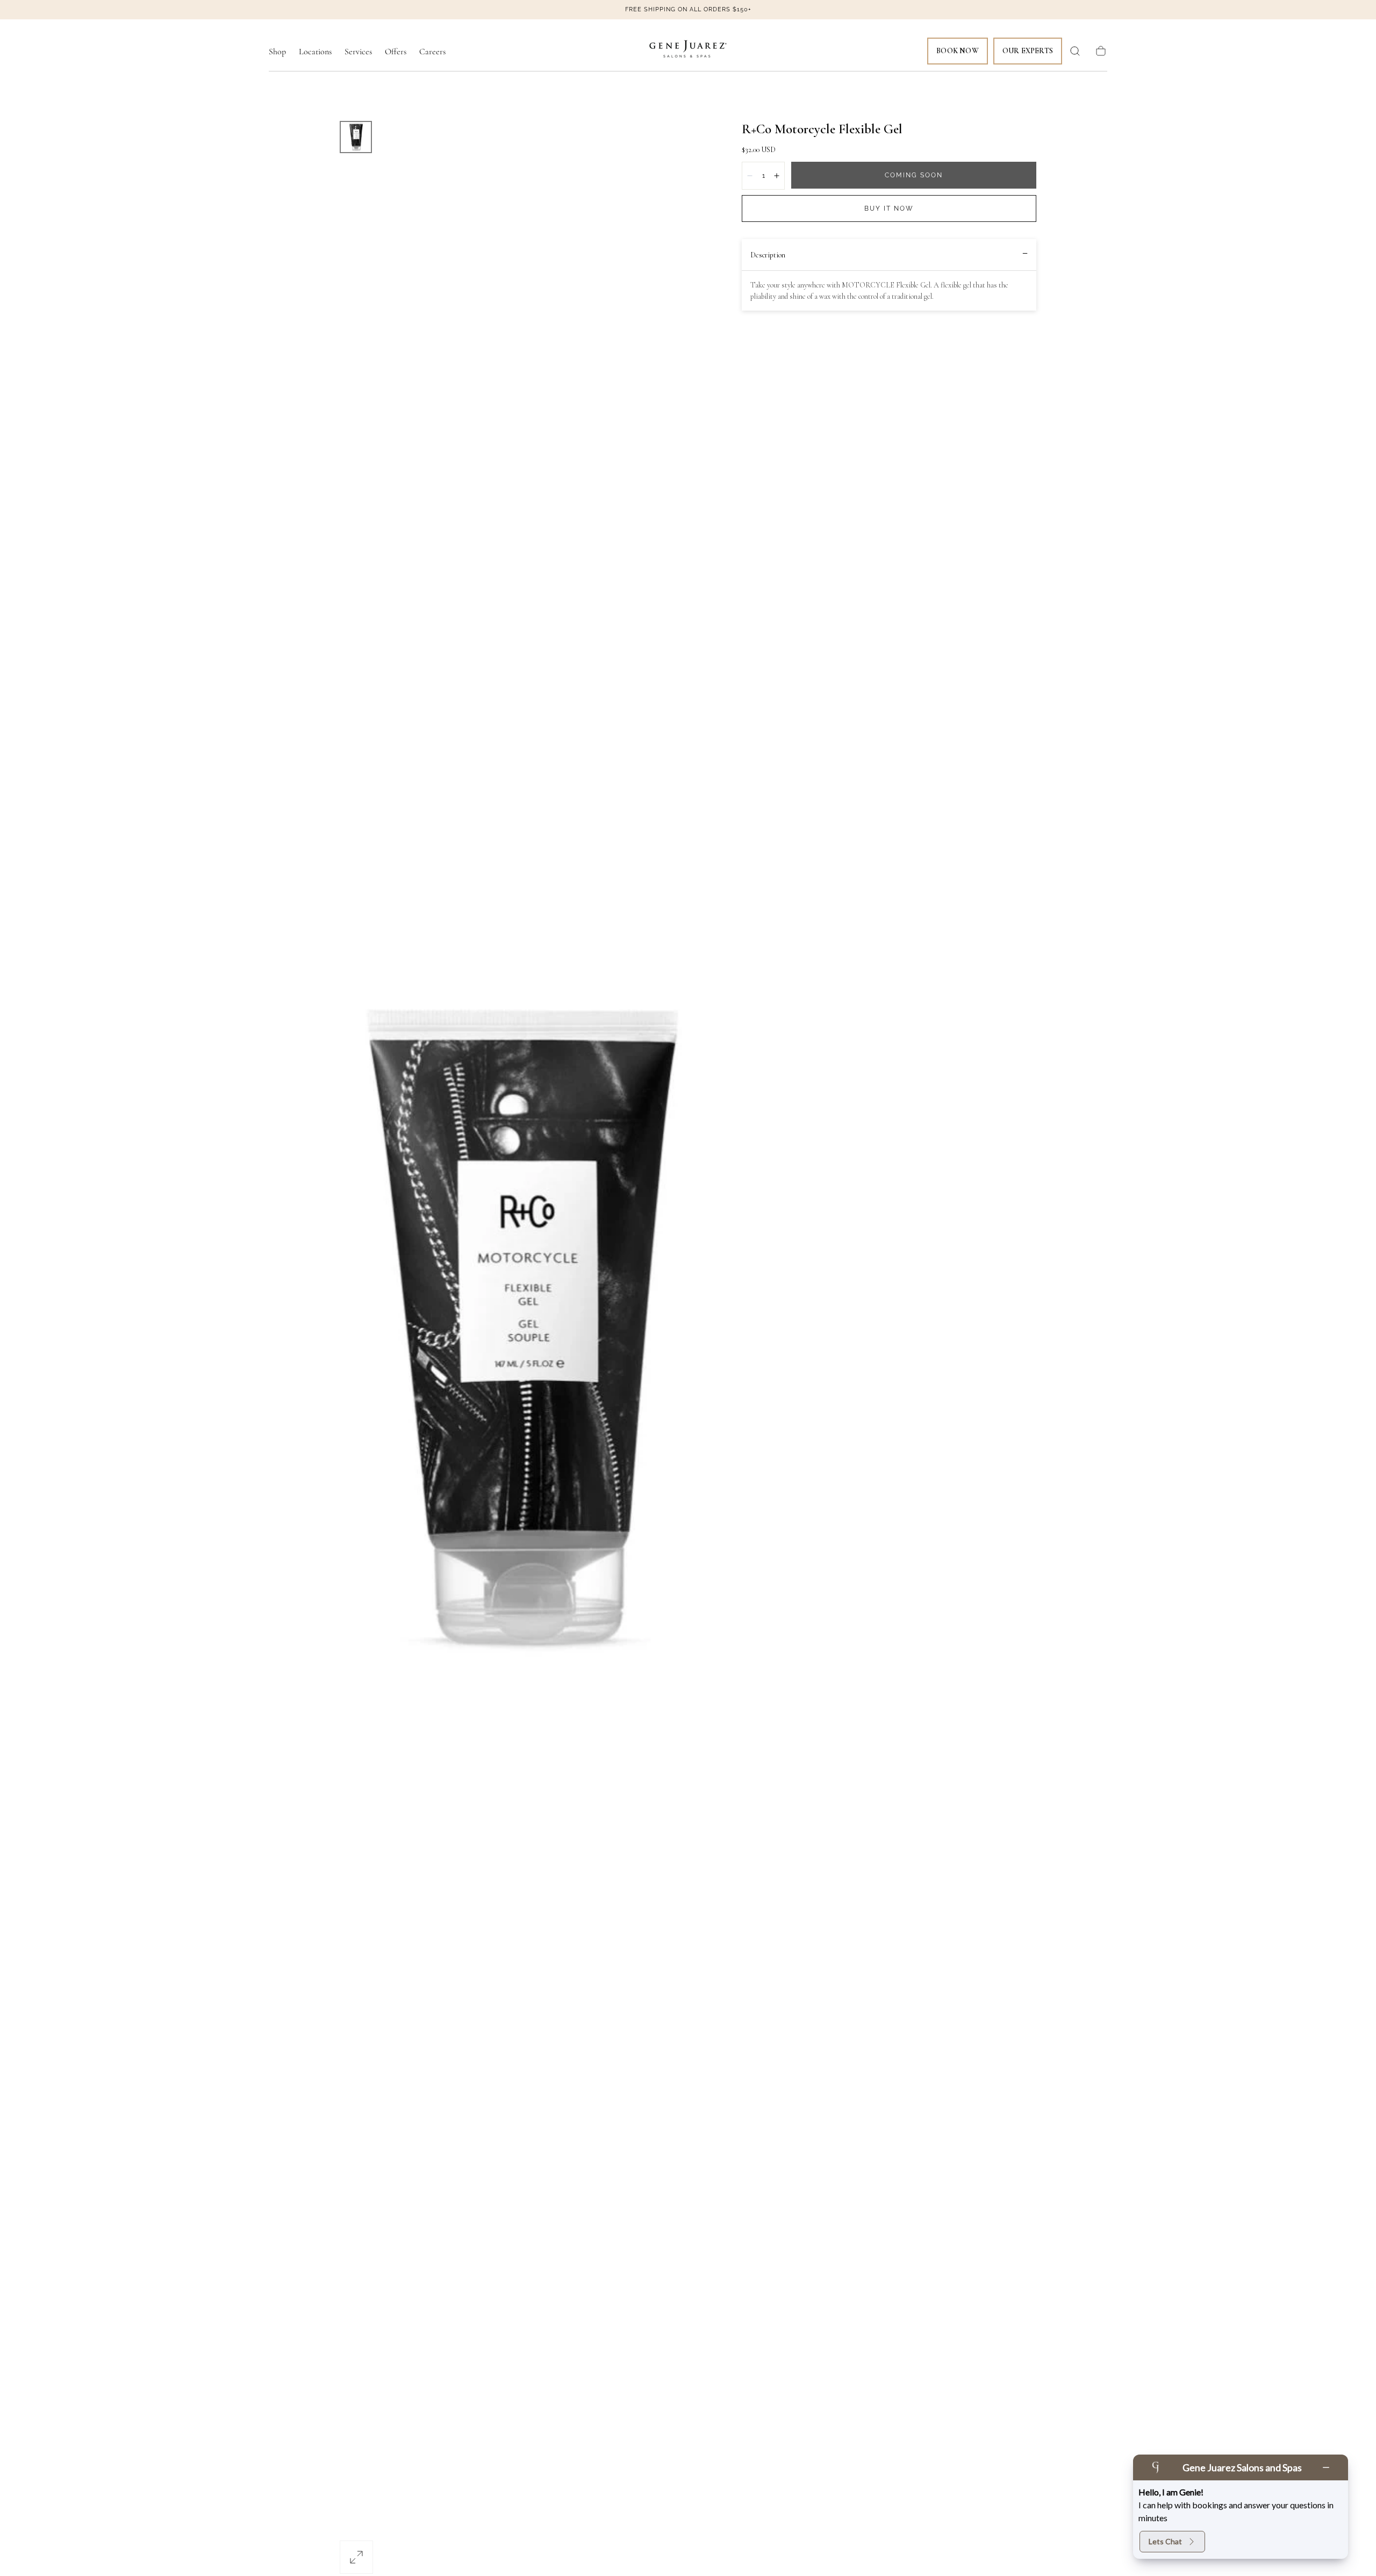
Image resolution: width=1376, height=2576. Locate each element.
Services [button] (358, 52)
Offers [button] (396, 52)
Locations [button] (315, 52)
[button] (1075, 51)
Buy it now (889, 208)
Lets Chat (1165, 2541)
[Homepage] (688, 51)
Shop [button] (277, 52)
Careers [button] (432, 52)
